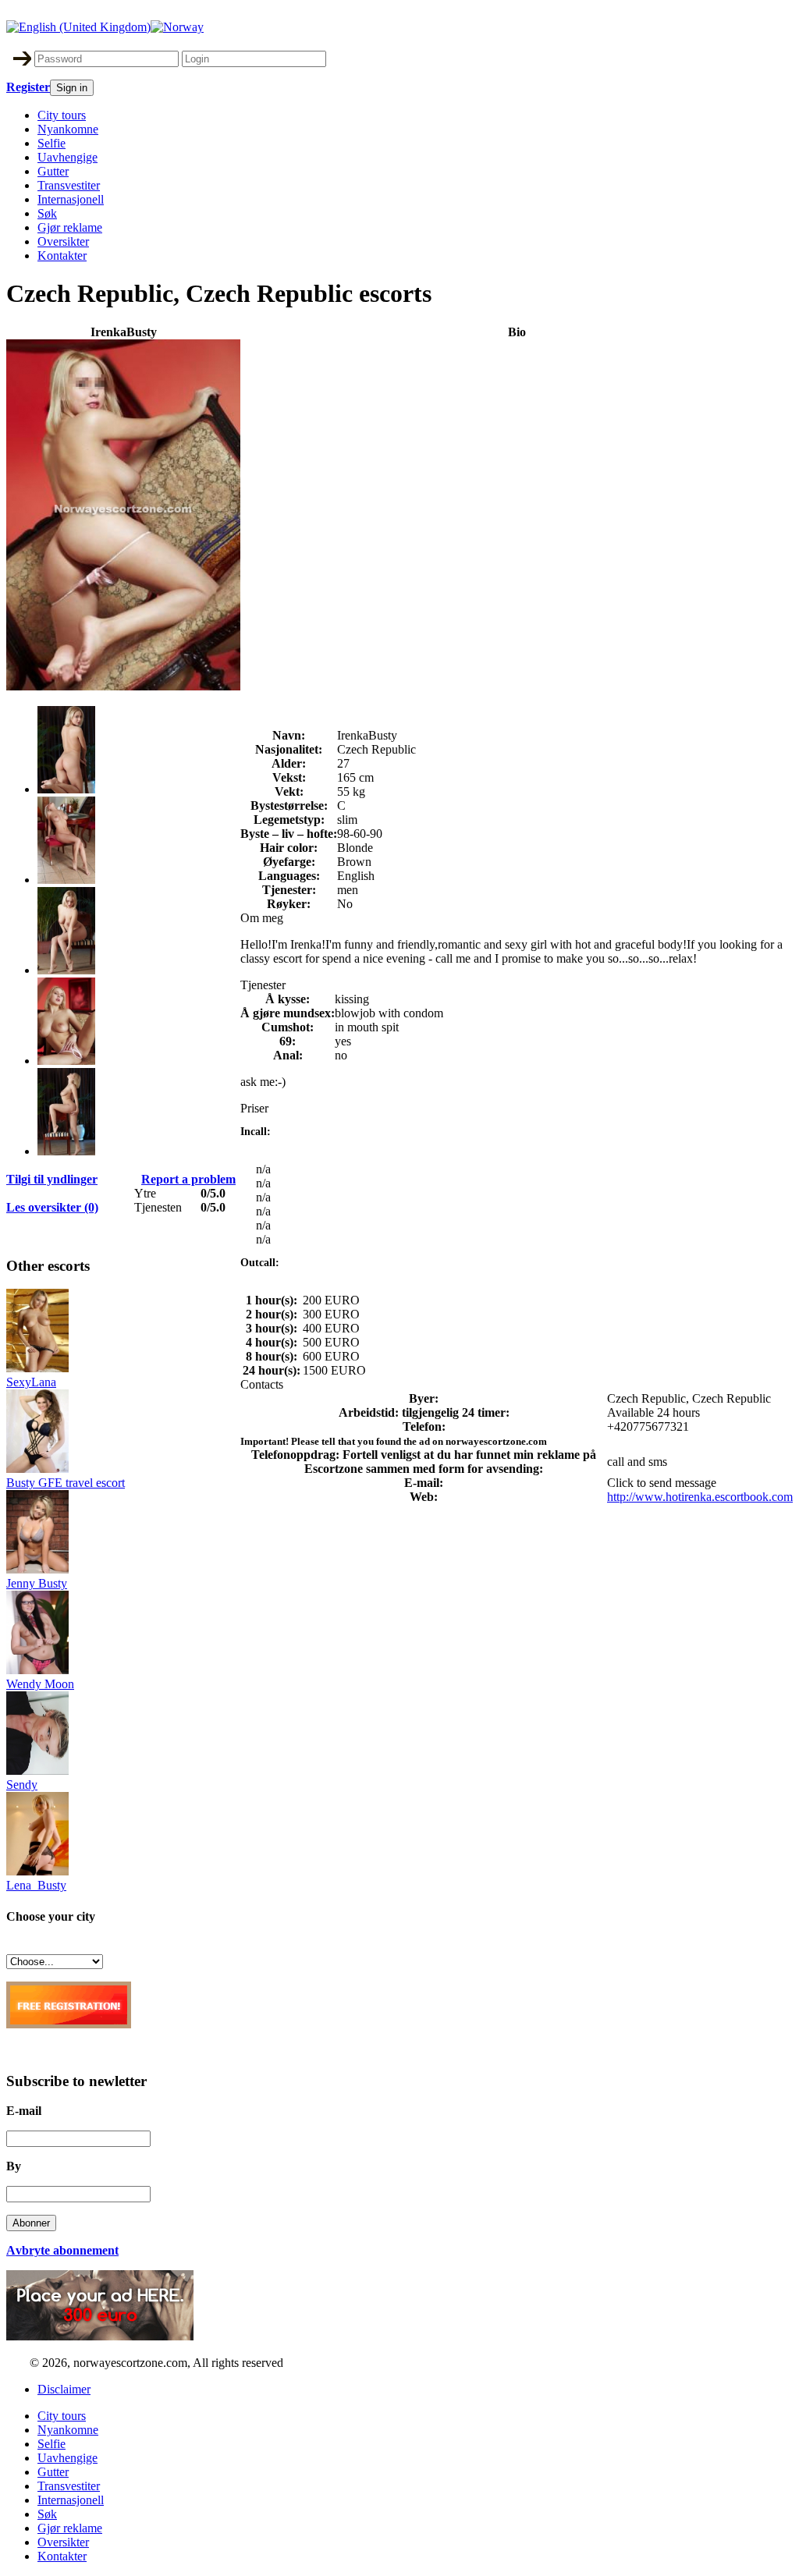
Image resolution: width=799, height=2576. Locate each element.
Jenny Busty (37, 1583)
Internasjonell (71, 199)
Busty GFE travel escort (66, 1483)
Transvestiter (69, 185)
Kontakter (62, 255)
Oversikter (63, 241)
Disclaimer (64, 2389)
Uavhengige (67, 157)
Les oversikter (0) (52, 1207)
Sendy (22, 1785)
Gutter (53, 171)
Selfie (51, 143)
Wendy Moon (40, 1684)
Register (28, 87)
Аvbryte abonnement (62, 2250)
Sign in (72, 88)
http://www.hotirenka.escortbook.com (700, 1497)
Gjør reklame (70, 227)
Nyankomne (68, 129)
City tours (62, 115)
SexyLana (31, 1382)
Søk (47, 213)
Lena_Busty (36, 1885)
